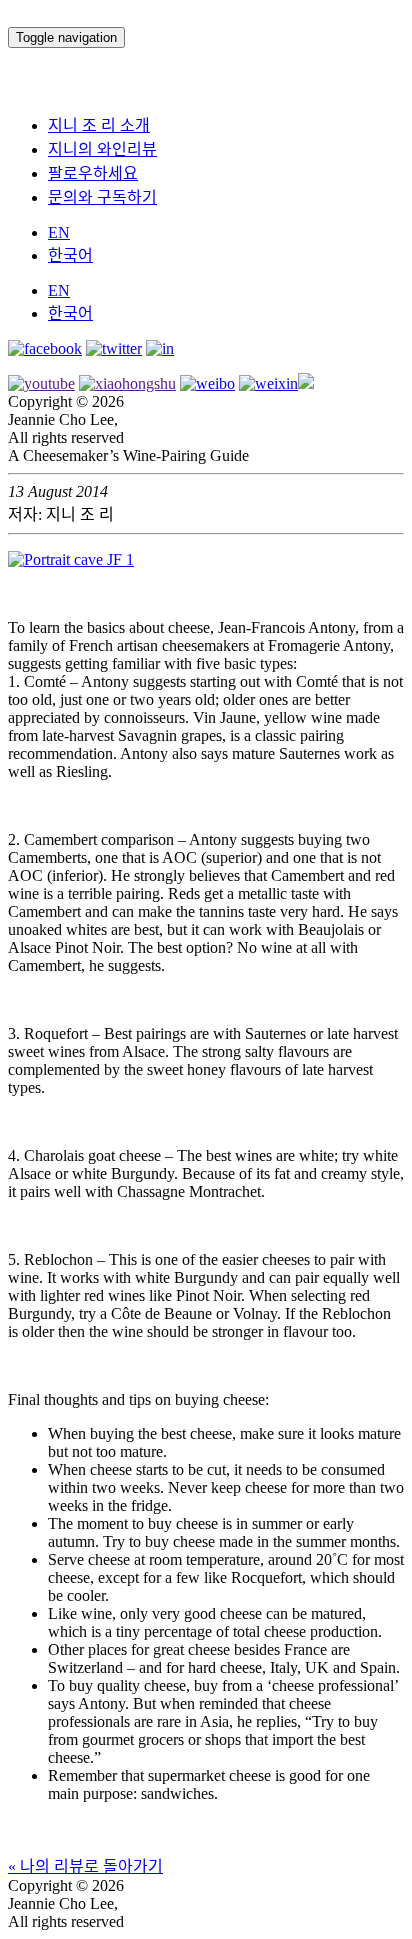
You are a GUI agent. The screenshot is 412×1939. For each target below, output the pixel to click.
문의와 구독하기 (102, 197)
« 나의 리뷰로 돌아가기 (85, 1866)
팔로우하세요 (93, 173)
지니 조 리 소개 (99, 125)
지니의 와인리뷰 (102, 149)
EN (59, 232)
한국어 (70, 255)
